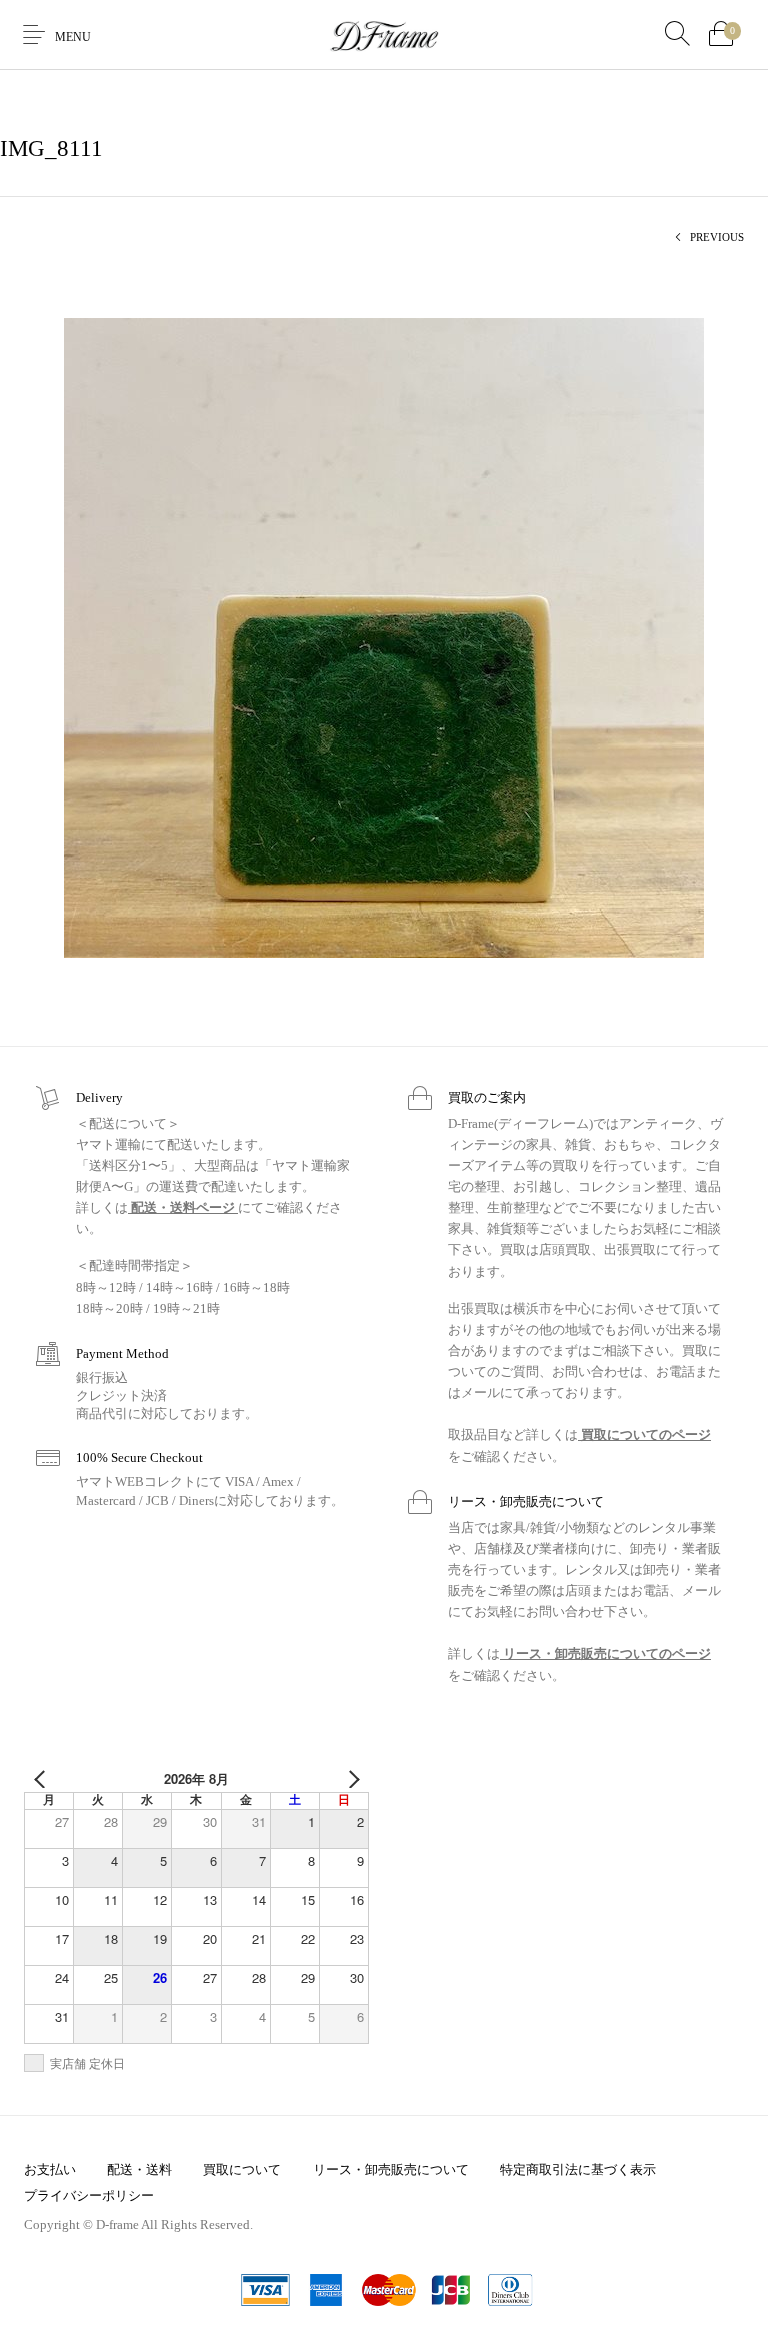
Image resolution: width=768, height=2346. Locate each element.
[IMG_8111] (384, 636)
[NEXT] (350, 1779)
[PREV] (43, 1779)
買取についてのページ (644, 1434)
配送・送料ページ (183, 1207)
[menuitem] (49, 2169)
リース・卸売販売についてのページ (605, 1653)
